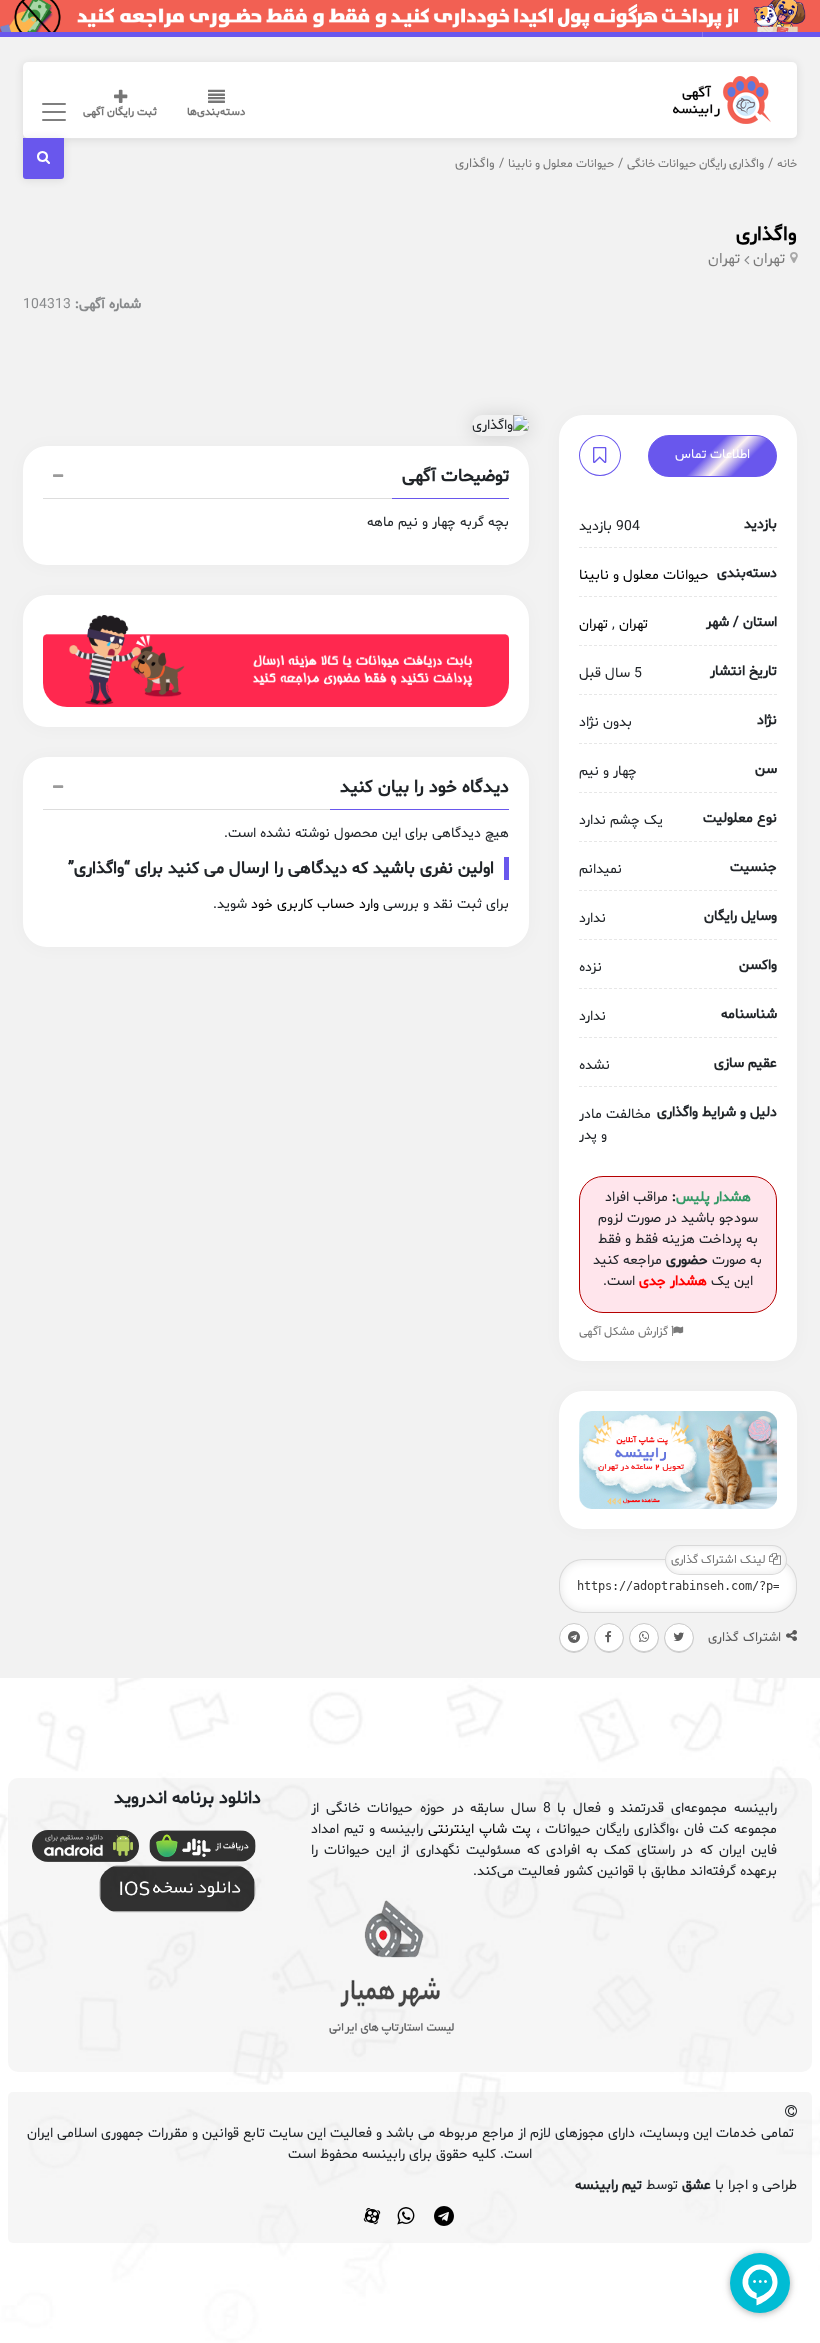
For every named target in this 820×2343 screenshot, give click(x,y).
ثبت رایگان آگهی (120, 112)
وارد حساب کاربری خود (315, 904)
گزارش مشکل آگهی (625, 1332)
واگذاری (766, 235)
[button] (276, 479)
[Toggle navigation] (50, 111)
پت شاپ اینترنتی (479, 1829)
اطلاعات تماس (712, 455)
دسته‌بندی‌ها (216, 112)
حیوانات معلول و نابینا (561, 164)
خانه (787, 164)
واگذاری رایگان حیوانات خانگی (695, 164)
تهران (769, 259)
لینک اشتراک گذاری (720, 1560)
